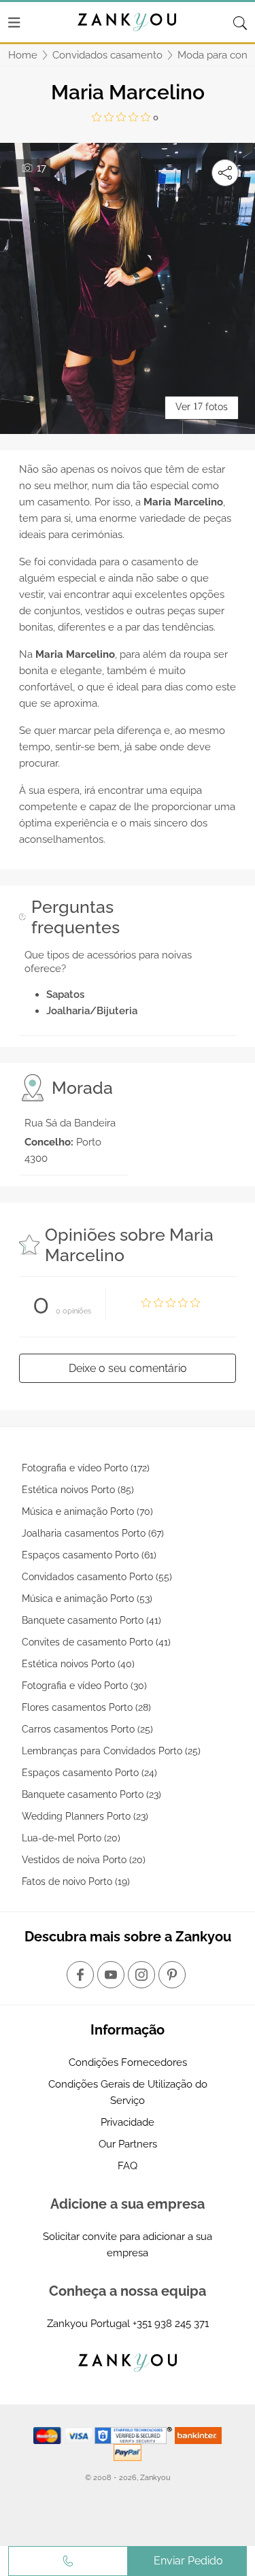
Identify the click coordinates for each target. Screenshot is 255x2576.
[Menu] (14, 22)
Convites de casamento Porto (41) (96, 1642)
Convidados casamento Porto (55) (97, 1577)
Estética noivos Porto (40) (78, 1664)
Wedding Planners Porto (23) (85, 1816)
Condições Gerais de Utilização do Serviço (128, 2092)
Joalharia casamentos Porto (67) (93, 1533)
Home (23, 55)
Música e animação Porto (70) (87, 1511)
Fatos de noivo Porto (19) (76, 1881)
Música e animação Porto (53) (87, 1599)
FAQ (128, 2166)
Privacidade (128, 2122)
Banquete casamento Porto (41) (91, 1620)
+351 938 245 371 (171, 2324)
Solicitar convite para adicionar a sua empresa (128, 2245)
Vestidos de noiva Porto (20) (84, 1860)
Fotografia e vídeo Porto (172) (86, 1468)
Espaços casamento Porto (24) (89, 1773)
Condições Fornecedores (128, 2062)
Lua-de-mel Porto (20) (71, 1838)
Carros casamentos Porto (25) (87, 1729)
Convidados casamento (107, 55)
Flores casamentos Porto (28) (86, 1707)
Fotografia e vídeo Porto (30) (84, 1686)
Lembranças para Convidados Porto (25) (111, 1751)
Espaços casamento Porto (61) (89, 1555)
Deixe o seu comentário (128, 1368)
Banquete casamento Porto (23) (91, 1794)
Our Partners (128, 2144)
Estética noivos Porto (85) (78, 1490)
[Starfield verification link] (135, 2435)
